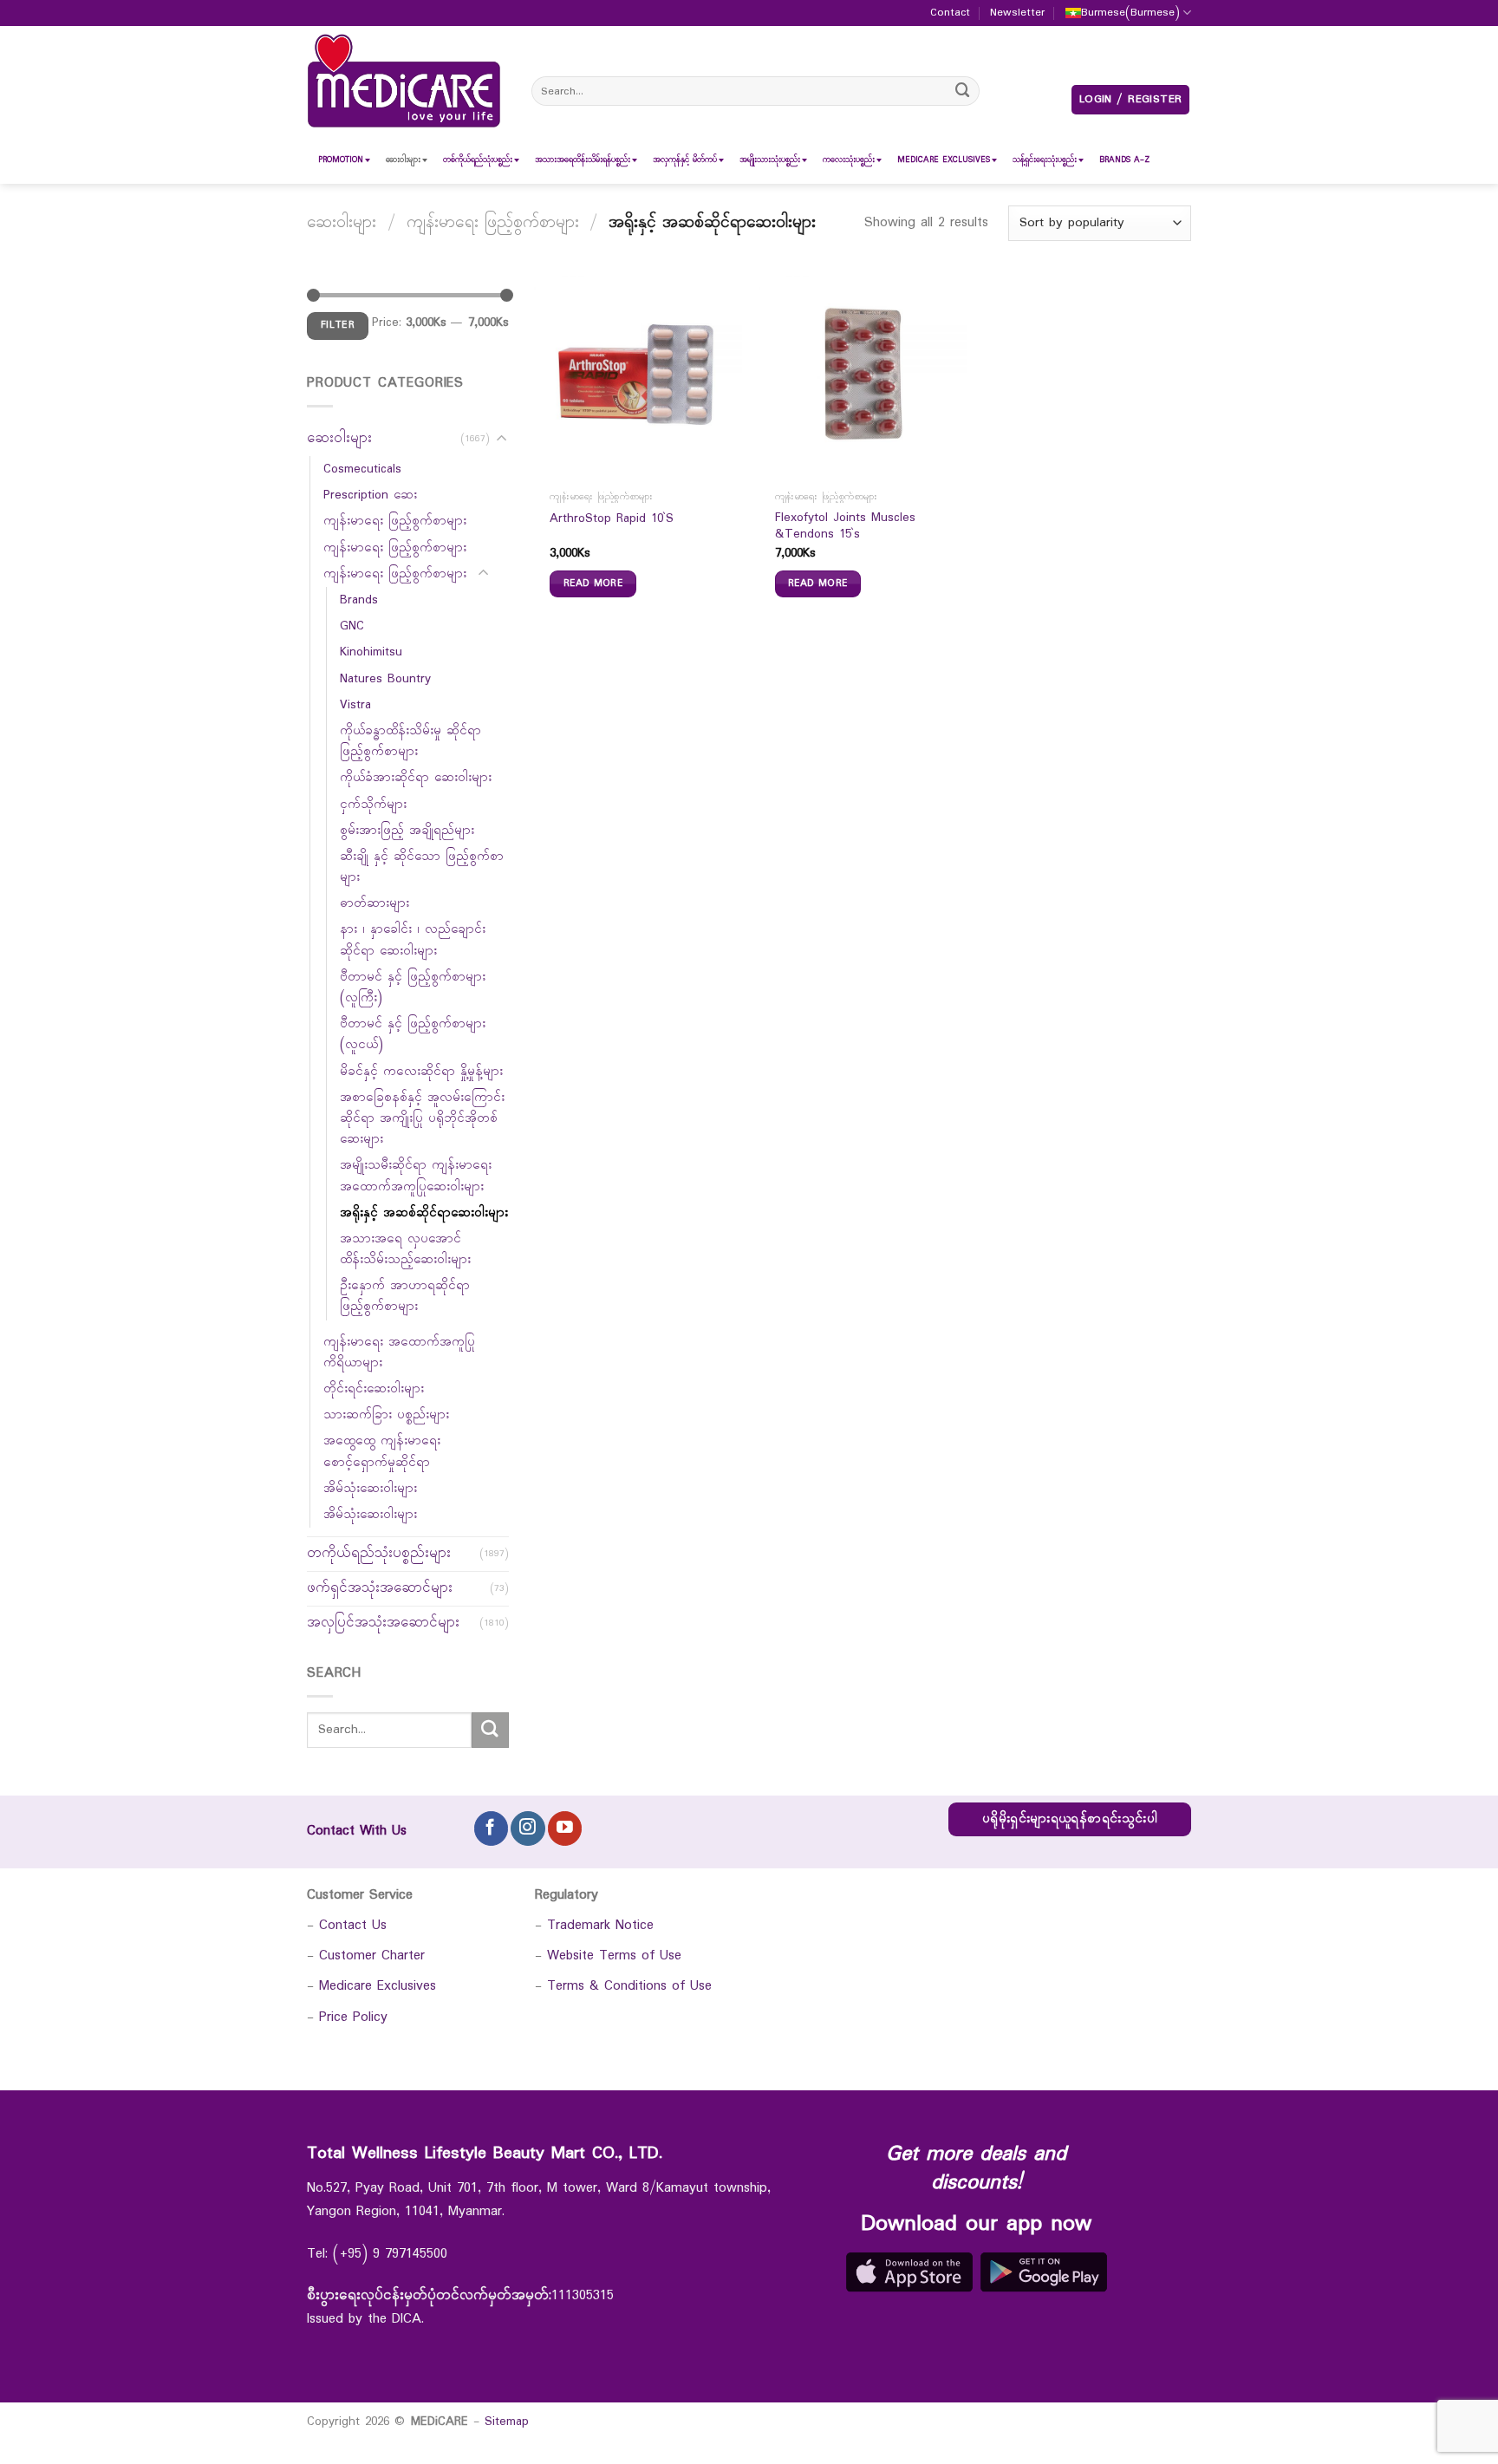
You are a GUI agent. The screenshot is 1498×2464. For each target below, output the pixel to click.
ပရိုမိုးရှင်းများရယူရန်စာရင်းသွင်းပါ (1070, 1819)
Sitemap (507, 2422)
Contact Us (353, 1925)
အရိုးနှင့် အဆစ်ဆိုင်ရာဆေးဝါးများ (424, 1213)
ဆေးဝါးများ (342, 223)
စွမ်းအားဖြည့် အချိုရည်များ (407, 831)
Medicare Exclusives (378, 1986)
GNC (352, 626)
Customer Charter (372, 1956)
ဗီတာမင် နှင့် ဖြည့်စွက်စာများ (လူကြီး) (413, 988)
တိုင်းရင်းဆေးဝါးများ (374, 1389)
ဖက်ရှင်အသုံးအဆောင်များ (380, 1588)
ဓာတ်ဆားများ (374, 903)
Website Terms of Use (614, 1956)
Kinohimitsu (371, 652)
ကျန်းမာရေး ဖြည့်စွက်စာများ (493, 223)
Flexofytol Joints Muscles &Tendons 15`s (845, 527)
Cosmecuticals (362, 469)
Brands (359, 600)
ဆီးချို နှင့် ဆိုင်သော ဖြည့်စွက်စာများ (422, 867)
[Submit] (963, 91)
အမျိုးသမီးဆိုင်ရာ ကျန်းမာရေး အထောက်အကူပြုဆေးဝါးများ (416, 1176)
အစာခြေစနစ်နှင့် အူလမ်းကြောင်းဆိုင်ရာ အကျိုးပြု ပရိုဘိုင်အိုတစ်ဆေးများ (422, 1118)
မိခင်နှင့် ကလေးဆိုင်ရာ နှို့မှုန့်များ (421, 1072)
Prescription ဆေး (370, 495)
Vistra (355, 705)
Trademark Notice (600, 1925)
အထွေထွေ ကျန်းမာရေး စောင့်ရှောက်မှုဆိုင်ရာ (382, 1451)
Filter (338, 325)
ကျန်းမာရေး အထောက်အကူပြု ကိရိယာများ (399, 1353)
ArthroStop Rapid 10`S (612, 519)
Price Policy (353, 2017)
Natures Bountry (385, 679)
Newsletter (1017, 13)
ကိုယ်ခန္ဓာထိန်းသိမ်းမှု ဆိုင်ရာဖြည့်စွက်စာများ (410, 741)
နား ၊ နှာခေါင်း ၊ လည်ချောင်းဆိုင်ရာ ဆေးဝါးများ (413, 940)
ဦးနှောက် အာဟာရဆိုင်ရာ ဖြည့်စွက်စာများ (405, 1296)
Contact (950, 13)
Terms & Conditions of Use (629, 1986)
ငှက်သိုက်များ (373, 805)
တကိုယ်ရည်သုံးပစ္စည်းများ (379, 1553)
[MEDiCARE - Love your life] (404, 81)
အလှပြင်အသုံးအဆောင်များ (383, 1623)
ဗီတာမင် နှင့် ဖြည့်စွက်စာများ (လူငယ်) (413, 1034)
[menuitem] (341, 160)
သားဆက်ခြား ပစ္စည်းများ (386, 1415)
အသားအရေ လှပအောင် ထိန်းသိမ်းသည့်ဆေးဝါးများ (405, 1249)
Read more (593, 583)
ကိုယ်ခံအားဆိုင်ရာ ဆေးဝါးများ (416, 778)
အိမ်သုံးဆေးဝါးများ (370, 1489)
